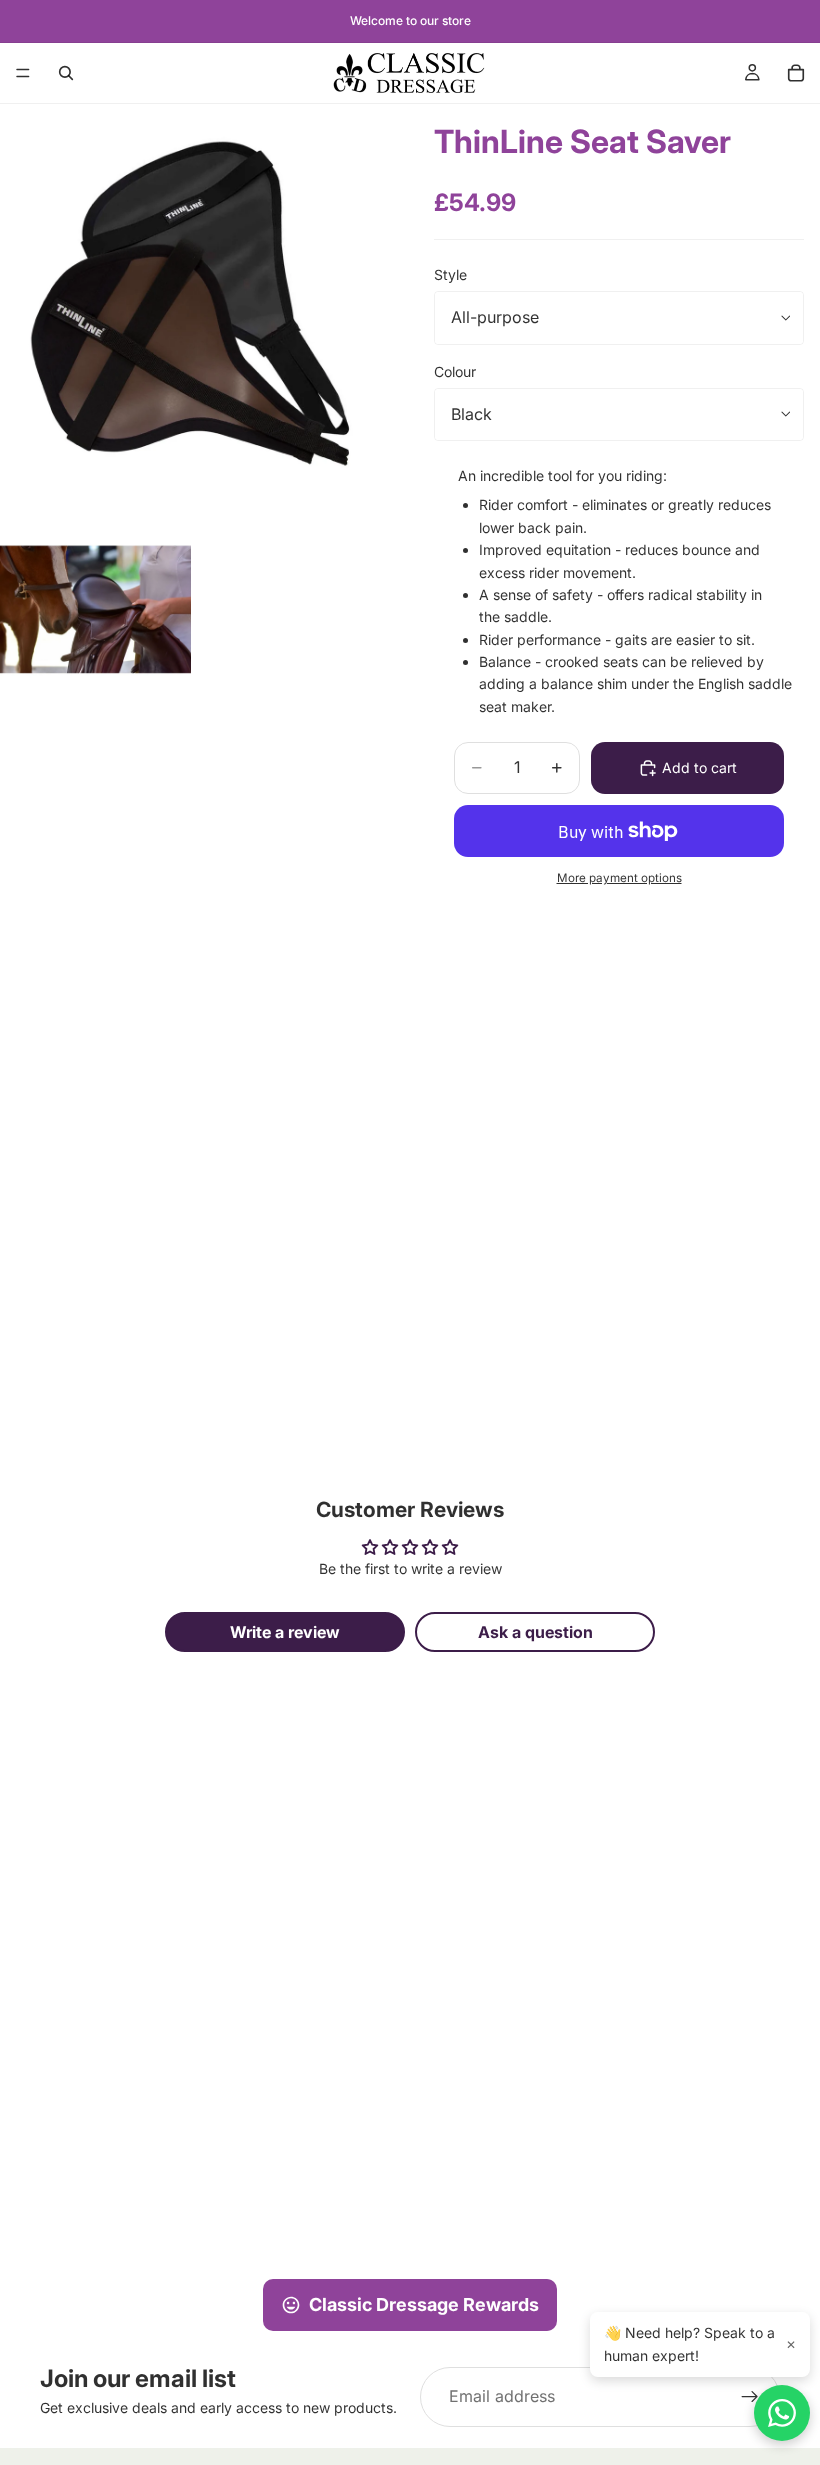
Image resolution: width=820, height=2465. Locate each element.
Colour (455, 371)
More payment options (619, 878)
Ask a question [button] (535, 1632)
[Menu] (23, 73)
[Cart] (796, 73)
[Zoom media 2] (95, 609)
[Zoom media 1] (193, 317)
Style (450, 274)
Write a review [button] (285, 1632)
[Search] (66, 73)
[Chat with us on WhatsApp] (782, 2413)
